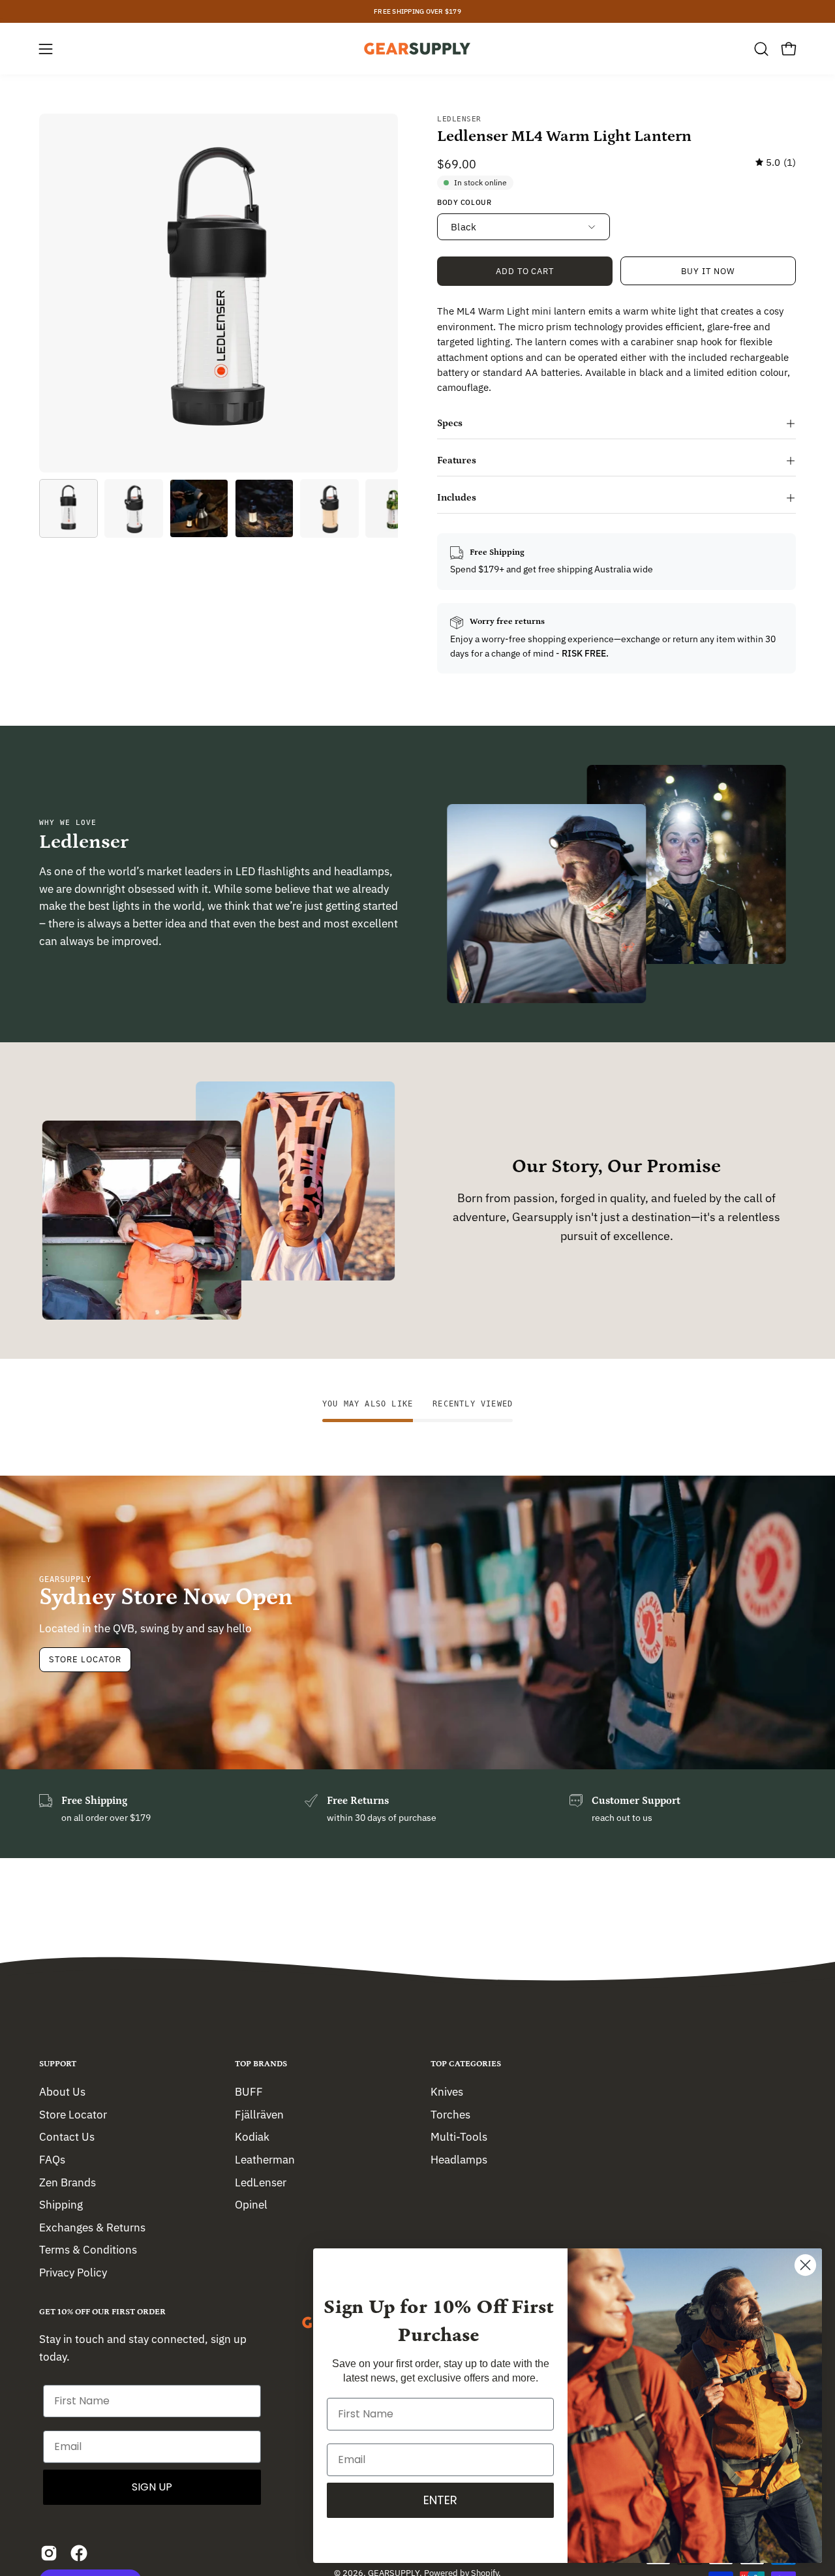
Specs (450, 423)
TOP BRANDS (261, 2064)
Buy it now (708, 271)
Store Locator (85, 1659)
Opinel (251, 2205)
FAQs (52, 2159)
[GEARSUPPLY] (417, 49)
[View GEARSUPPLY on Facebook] (79, 2553)
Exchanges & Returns (92, 2227)
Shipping (61, 2205)
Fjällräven (259, 2114)
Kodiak (252, 2137)
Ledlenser (459, 119)
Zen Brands (68, 2182)
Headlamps (459, 2159)
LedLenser (261, 2182)
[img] (776, 163)
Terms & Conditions (88, 2250)
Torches (450, 2114)
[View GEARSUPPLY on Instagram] (49, 2553)
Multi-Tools (459, 2137)
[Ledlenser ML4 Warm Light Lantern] (68, 508)
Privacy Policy (73, 2273)
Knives (447, 2092)
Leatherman (265, 2159)
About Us (62, 2092)
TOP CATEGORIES (466, 2064)
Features (457, 460)
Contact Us (67, 2137)
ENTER (440, 2500)
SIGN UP (152, 2487)
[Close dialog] (805, 2265)
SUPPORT (58, 2064)
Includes (457, 498)
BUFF (249, 2092)
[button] (761, 49)
